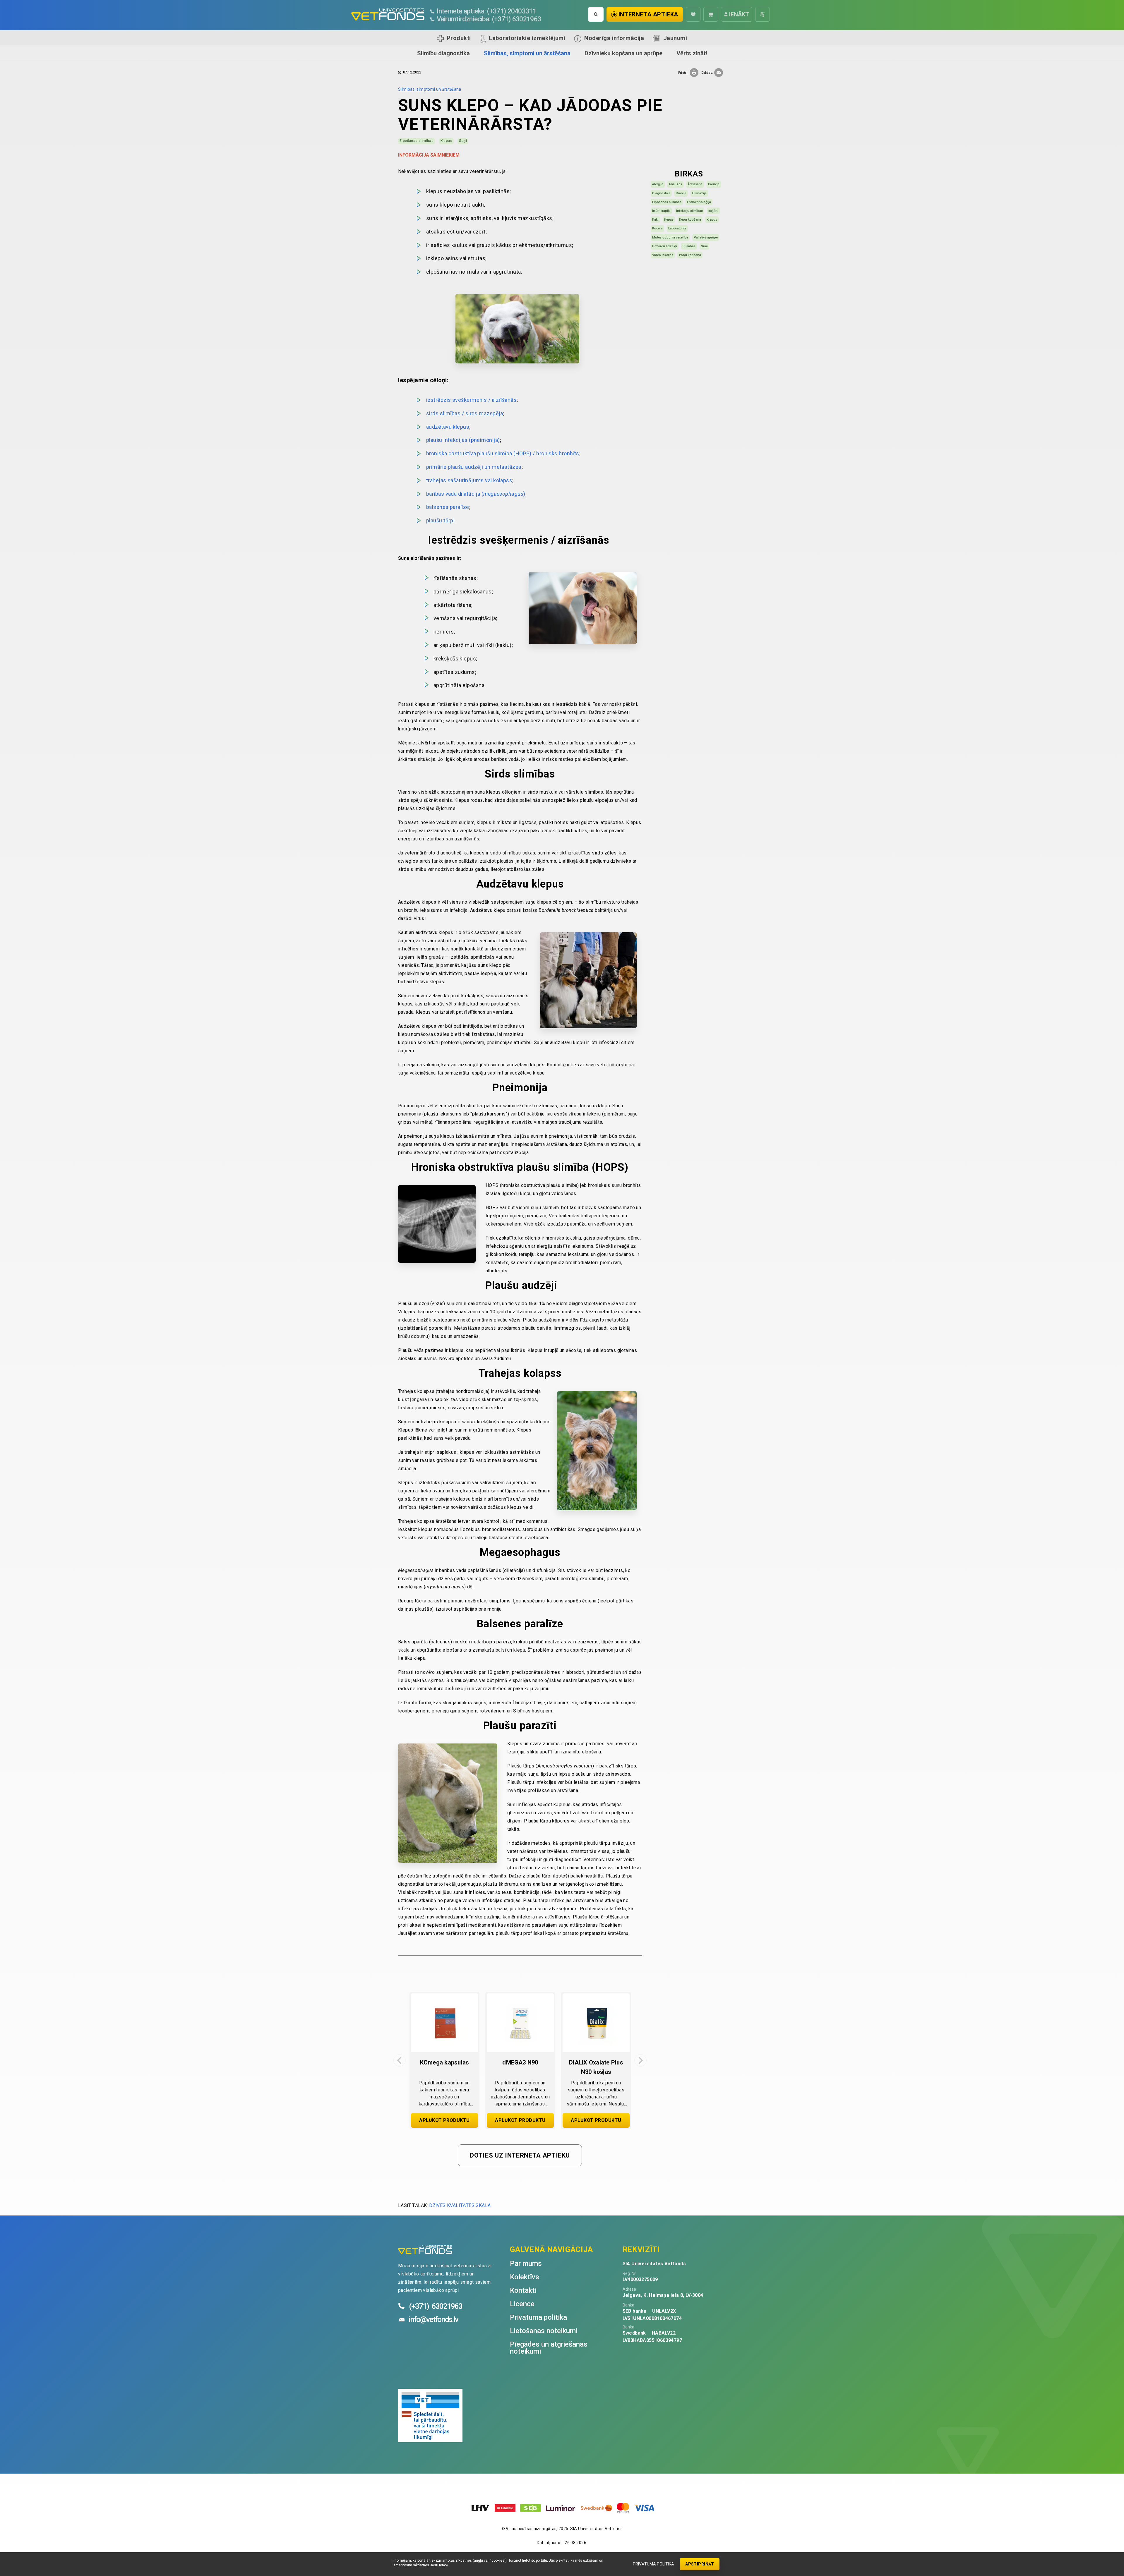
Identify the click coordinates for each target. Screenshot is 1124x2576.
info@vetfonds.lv (433, 2319)
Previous (400, 2060)
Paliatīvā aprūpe (706, 237)
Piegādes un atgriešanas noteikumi (549, 2348)
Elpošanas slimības (417, 141)
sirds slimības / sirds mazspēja (465, 413)
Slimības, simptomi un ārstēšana (527, 53)
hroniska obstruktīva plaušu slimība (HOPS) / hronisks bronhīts (503, 453)
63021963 (436, 2306)
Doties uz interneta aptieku (520, 2155)
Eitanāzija (699, 193)
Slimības (689, 246)
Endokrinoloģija (699, 202)
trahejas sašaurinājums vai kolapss (469, 480)
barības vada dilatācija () (476, 494)
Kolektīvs (525, 2277)
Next (640, 2060)
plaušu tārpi (440, 520)
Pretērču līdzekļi (665, 246)
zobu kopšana (690, 255)
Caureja (714, 184)
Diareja (681, 193)
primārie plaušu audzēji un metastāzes (474, 467)
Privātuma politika (653, 2564)
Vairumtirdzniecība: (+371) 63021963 (489, 19)
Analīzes (675, 184)
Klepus (446, 141)
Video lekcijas (663, 255)
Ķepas (669, 220)
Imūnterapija (661, 211)
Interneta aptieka (648, 14)
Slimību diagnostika (443, 53)
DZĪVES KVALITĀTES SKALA (460, 2205)
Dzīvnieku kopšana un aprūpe (623, 53)
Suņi (463, 141)
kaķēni (713, 211)
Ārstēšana (695, 184)
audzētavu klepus (448, 427)
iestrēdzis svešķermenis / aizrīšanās (471, 400)
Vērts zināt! (692, 53)
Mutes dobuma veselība (670, 237)
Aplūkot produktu (444, 2120)
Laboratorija (677, 228)
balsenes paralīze (448, 507)
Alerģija (658, 184)
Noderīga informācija (614, 38)
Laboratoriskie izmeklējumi (527, 38)
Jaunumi (675, 38)
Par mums (526, 2263)
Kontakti (523, 2290)
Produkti (459, 38)
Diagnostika (661, 193)
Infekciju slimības (689, 211)
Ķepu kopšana (690, 220)
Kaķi (655, 220)
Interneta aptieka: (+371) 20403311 (487, 11)
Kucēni (657, 228)
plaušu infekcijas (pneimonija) (463, 440)
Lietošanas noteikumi (544, 2331)
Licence (522, 2304)
